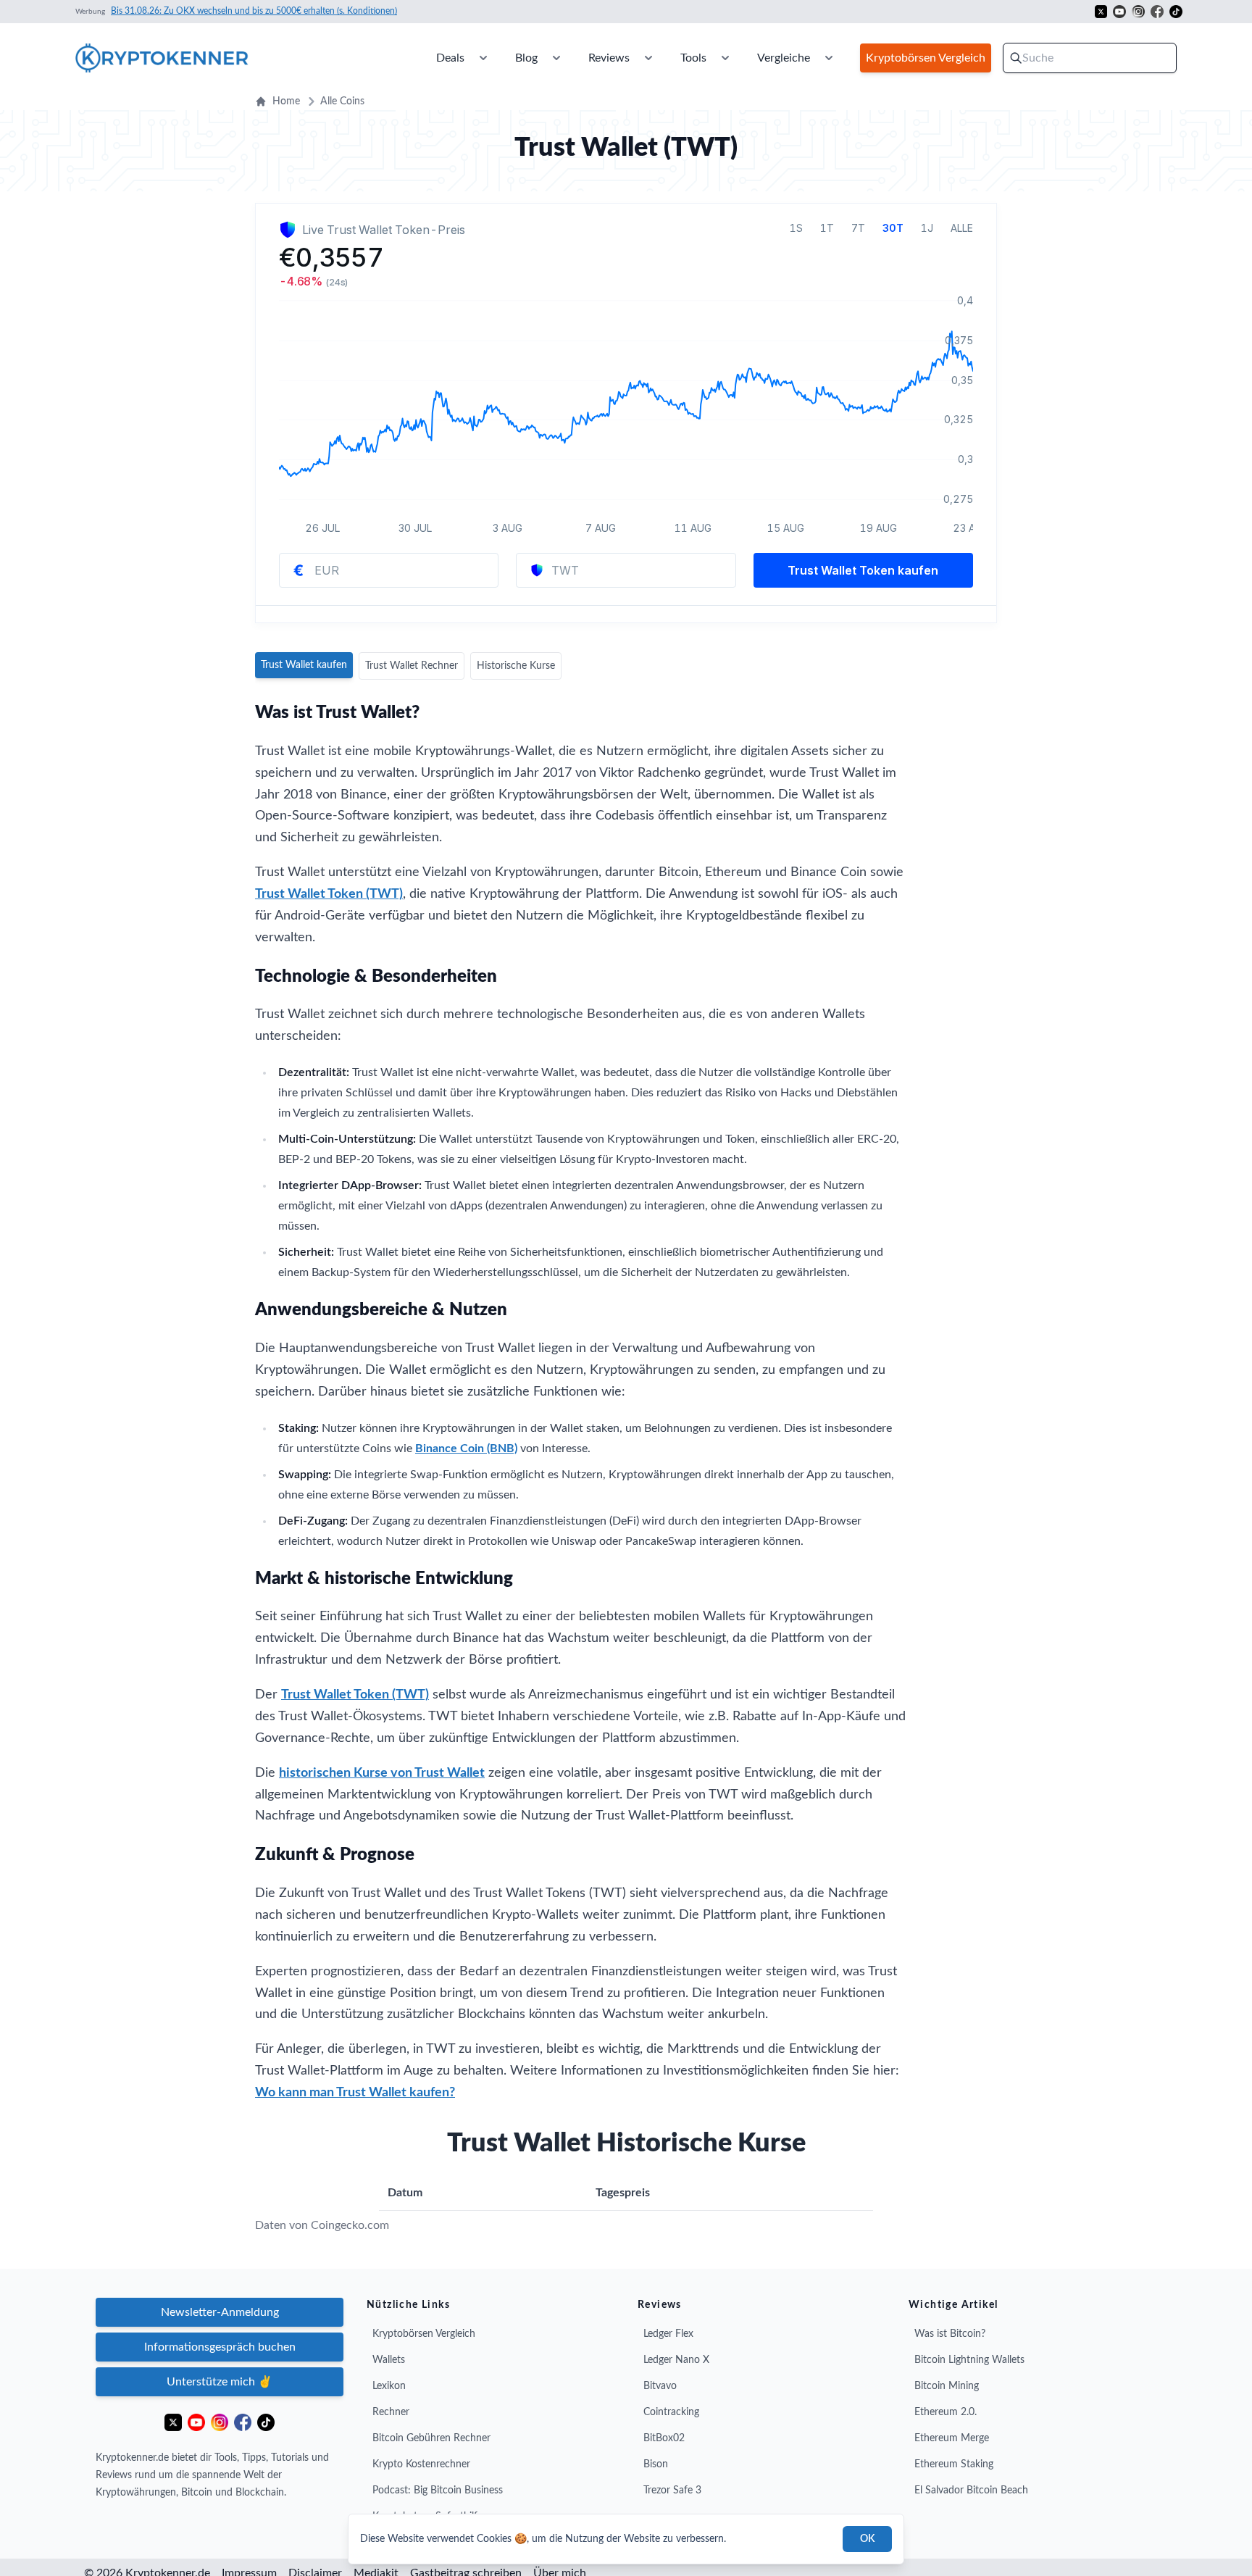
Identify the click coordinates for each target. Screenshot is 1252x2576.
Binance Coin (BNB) (466, 1449)
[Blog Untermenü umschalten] (556, 58)
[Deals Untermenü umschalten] (483, 58)
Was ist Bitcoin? (950, 2334)
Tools (693, 58)
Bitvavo (660, 2386)
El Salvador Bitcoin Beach (971, 2490)
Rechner (391, 2412)
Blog (526, 58)
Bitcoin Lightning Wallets (969, 2360)
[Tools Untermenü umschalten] (725, 58)
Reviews (609, 58)
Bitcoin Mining (947, 2386)
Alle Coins (342, 101)
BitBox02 (664, 2438)
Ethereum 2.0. (946, 2412)
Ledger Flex (668, 2334)
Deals (450, 58)
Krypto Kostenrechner (421, 2464)
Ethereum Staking (954, 2464)
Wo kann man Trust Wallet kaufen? (355, 2093)
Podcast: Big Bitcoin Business (438, 2490)
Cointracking (671, 2412)
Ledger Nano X (676, 2360)
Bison (656, 2464)
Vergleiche (784, 58)
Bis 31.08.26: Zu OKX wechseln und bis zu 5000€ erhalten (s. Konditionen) (254, 11)
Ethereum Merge (952, 2438)
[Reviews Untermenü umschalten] (648, 58)
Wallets (389, 2360)
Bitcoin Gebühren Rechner (431, 2438)
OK (867, 2539)
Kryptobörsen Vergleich (424, 2334)
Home (286, 101)
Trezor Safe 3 (672, 2490)
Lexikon (389, 2386)
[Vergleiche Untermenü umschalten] (829, 58)
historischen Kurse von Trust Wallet (382, 1773)
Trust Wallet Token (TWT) (329, 894)
